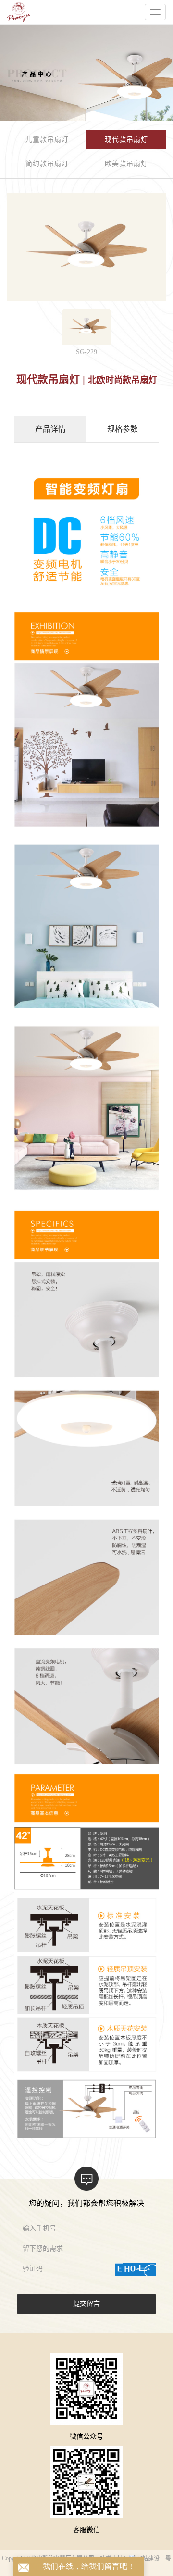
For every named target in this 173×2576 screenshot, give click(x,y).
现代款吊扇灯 (126, 140)
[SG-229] (86, 326)
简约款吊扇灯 (47, 164)
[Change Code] (136, 2269)
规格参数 (123, 429)
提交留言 (86, 2304)
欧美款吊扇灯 (126, 164)
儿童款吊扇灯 (47, 140)
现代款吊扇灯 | (52, 379)
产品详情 (50, 429)
